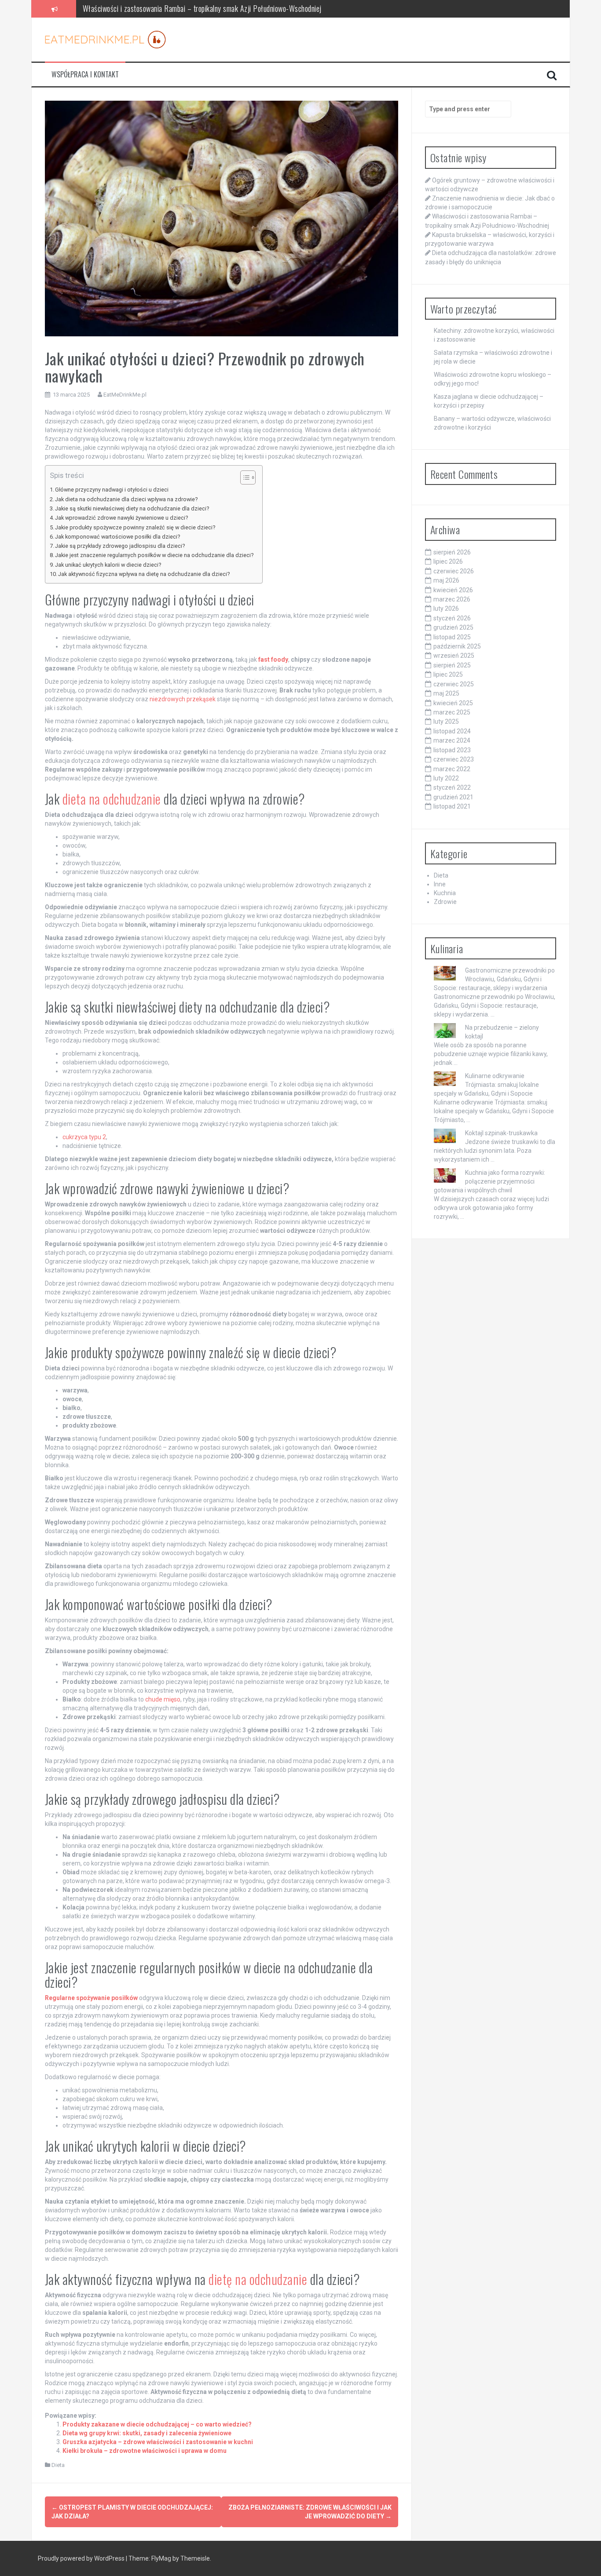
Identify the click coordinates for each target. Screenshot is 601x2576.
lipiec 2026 (448, 561)
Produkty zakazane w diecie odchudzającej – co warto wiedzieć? (157, 2424)
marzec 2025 (452, 712)
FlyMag (161, 2558)
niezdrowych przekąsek (183, 699)
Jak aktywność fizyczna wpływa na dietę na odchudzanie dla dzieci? (144, 574)
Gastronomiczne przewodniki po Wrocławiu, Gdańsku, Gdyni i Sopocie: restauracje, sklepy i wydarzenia (494, 979)
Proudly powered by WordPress (82, 2558)
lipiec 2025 (448, 674)
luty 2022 (446, 778)
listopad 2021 (452, 806)
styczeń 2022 (452, 787)
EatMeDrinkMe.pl (125, 395)
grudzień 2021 (453, 797)
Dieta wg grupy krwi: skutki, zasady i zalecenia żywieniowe (147, 2433)
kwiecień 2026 (453, 590)
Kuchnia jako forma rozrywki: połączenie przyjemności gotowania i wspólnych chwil (489, 1181)
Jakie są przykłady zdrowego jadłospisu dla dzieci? (120, 546)
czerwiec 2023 (454, 759)
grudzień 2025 (453, 627)
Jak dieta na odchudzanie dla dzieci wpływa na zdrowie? (126, 499)
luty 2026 (446, 608)
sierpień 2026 (452, 552)
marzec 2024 (452, 740)
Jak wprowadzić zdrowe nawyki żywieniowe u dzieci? (121, 518)
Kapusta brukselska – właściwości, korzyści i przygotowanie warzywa (182, 8)
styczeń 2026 (452, 618)
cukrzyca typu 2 (84, 1137)
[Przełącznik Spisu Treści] (244, 477)
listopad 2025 (452, 637)
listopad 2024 (452, 731)
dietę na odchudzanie (258, 2279)
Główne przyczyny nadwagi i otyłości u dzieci (112, 490)
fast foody (273, 659)
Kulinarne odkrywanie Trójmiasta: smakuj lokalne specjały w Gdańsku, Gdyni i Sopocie (486, 1085)
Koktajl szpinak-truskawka (501, 1133)
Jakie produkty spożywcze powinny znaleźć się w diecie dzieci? (135, 527)
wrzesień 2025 (454, 656)
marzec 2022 (452, 769)
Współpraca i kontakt (85, 75)
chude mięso (163, 1699)
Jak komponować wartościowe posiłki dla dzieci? (117, 537)
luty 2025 (446, 721)
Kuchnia (445, 893)
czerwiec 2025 (454, 684)
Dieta (58, 2465)
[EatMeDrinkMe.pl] (105, 39)
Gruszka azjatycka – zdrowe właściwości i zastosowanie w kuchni (158, 2442)
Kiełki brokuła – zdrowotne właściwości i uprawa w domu (145, 2451)
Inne (440, 884)
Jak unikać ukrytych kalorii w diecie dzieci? (108, 565)
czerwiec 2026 (454, 571)
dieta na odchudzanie (112, 799)
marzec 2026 (452, 599)
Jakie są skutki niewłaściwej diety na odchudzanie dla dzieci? (132, 508)
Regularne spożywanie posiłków (91, 1998)
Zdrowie (445, 902)
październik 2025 (457, 646)
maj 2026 (446, 580)
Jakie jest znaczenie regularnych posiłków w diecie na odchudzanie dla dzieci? (154, 555)
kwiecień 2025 (453, 703)
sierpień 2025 (452, 665)
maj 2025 (446, 693)
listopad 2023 (452, 750)
